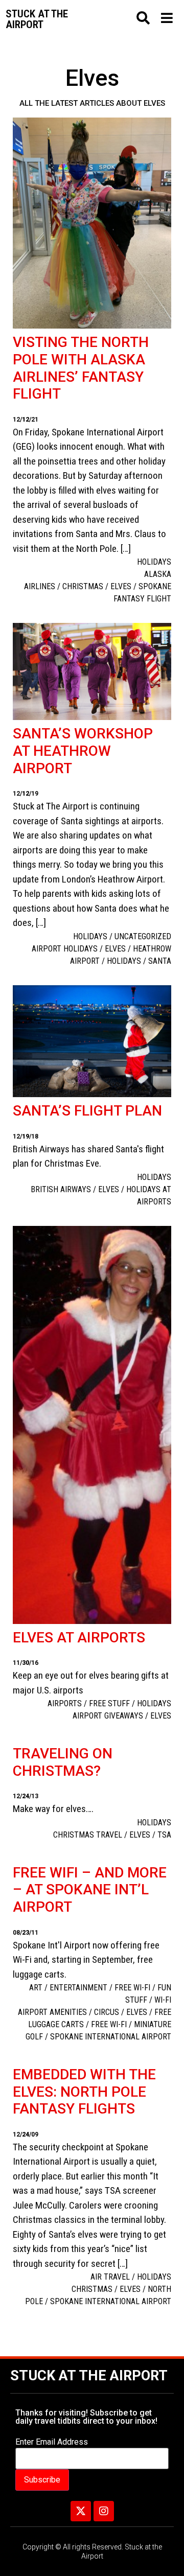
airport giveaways (108, 1716)
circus (107, 2012)
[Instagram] (104, 2511)
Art (36, 1988)
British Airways (61, 1189)
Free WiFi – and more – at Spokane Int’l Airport (90, 1890)
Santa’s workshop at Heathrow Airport (83, 751)
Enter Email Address (52, 2442)
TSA (164, 1835)
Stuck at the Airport (89, 2376)
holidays (124, 961)
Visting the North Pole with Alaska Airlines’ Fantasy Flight (81, 368)
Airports (65, 1703)
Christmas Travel (88, 1835)
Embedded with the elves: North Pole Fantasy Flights (84, 2092)
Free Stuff (109, 1703)
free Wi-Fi (132, 1988)
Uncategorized (143, 936)
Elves (121, 586)
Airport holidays (65, 949)
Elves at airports (79, 1638)
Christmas (83, 586)
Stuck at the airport (37, 19)
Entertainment (78, 1988)
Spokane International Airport (111, 2037)
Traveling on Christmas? (63, 1762)
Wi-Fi (163, 2000)
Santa (160, 961)
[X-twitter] (81, 2511)
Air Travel (110, 2277)
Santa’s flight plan (87, 1111)
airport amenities (52, 2012)
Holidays (154, 562)
